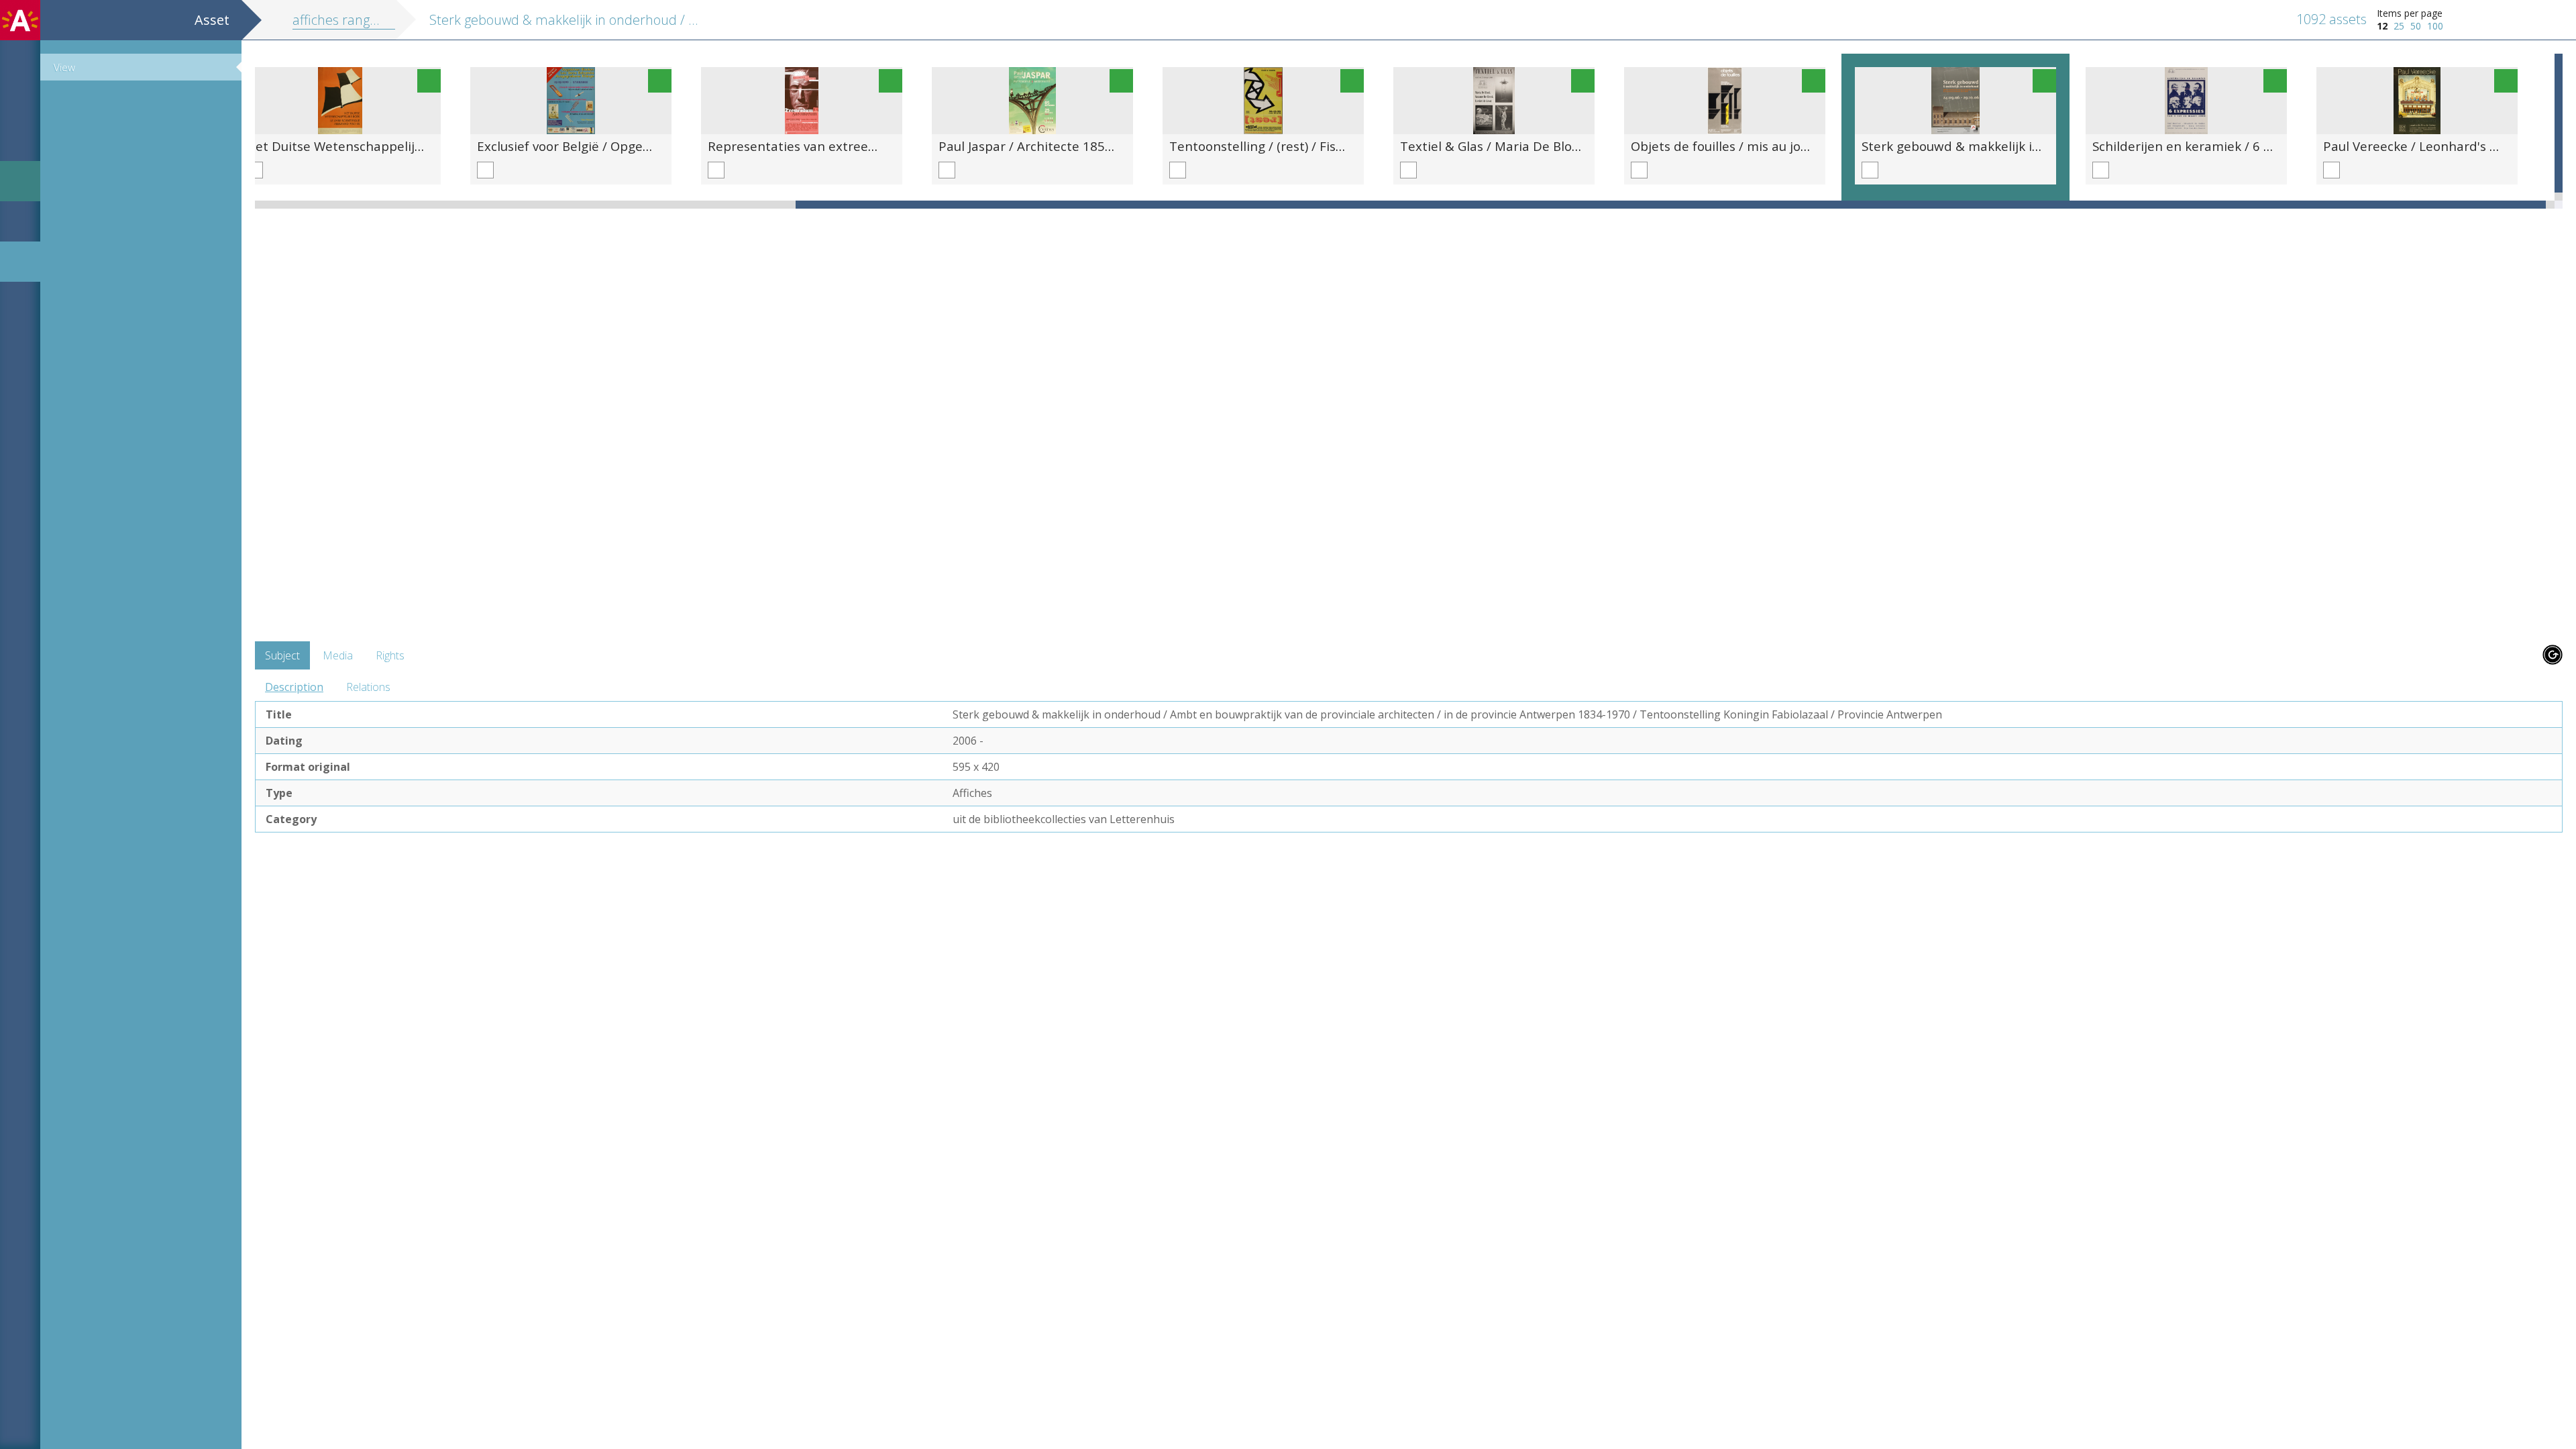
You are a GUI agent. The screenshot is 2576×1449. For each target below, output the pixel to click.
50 (2416, 26)
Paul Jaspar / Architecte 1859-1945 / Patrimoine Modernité (1116, 146)
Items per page (2410, 13)
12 (2382, 26)
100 (2435, 26)
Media (338, 655)
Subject (282, 655)
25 (2399, 26)
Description (294, 687)
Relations (368, 687)
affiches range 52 (344, 20)
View (64, 67)
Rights (390, 655)
